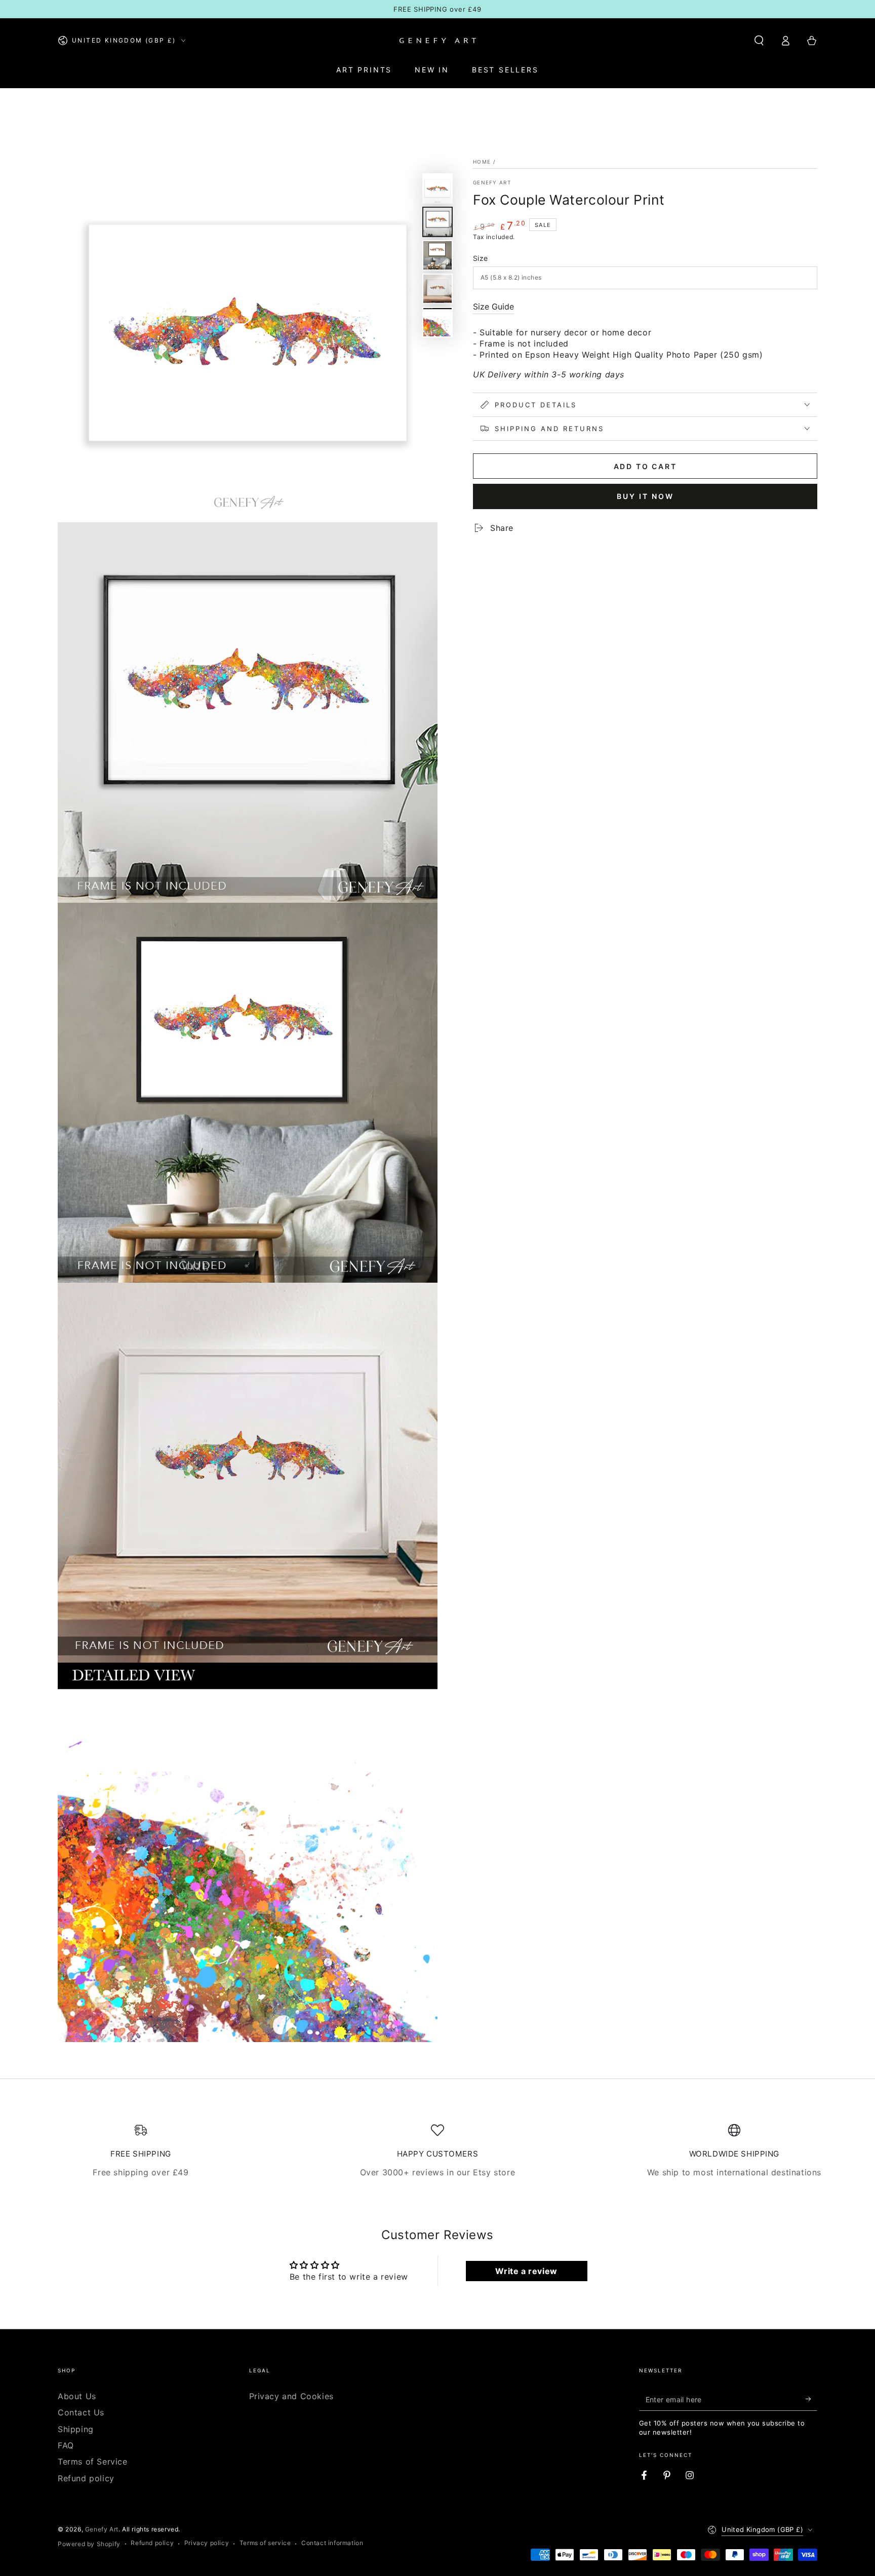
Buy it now (645, 496)
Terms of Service (93, 2462)
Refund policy (86, 2478)
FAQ (66, 2445)
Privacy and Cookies (291, 2396)
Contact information (332, 2543)
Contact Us (81, 2412)
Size (481, 258)
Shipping (76, 2429)
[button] (759, 41)
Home (482, 162)
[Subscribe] (811, 2399)
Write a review (526, 2271)
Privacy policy (207, 2543)
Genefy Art (492, 182)
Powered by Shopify (89, 2544)
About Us (77, 2396)
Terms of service (265, 2543)
